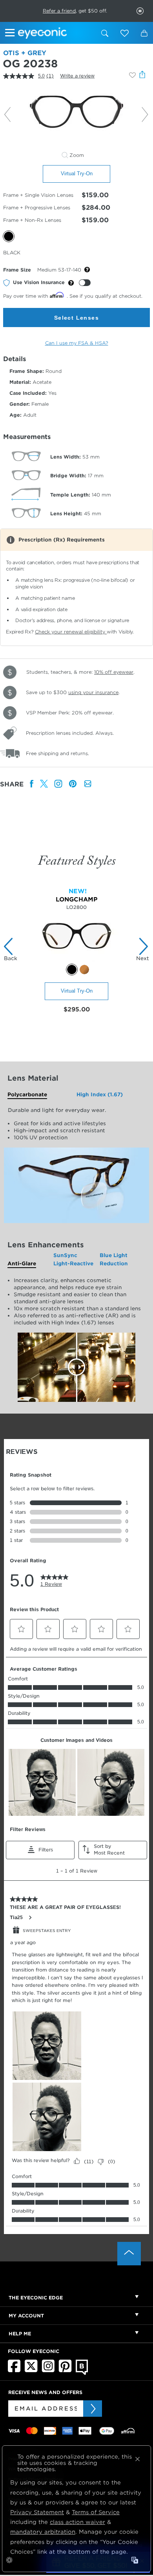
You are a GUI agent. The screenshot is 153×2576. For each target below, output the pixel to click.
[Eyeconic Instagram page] (48, 2371)
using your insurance (93, 692)
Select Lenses (76, 318)
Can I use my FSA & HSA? (77, 343)
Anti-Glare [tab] (22, 1264)
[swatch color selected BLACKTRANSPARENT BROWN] (72, 970)
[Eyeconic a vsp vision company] (56, 33)
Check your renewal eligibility (71, 632)
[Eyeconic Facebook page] (14, 2371)
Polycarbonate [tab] (27, 1095)
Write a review (77, 76)
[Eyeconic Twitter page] (31, 2371)
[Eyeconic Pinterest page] (65, 2371)
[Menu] (11, 34)
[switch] (85, 283)
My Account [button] (26, 2316)
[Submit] (93, 2409)
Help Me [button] (20, 2334)
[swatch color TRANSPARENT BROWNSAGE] (84, 970)
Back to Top (129, 2254)
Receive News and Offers (45, 2392)
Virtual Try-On (77, 174)
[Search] (105, 33)
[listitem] (32, 784)
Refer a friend (59, 11)
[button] (124, 33)
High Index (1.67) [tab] (100, 1095)
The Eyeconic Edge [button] (36, 2298)
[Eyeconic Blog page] (82, 2373)
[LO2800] (77, 960)
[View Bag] (144, 33)
